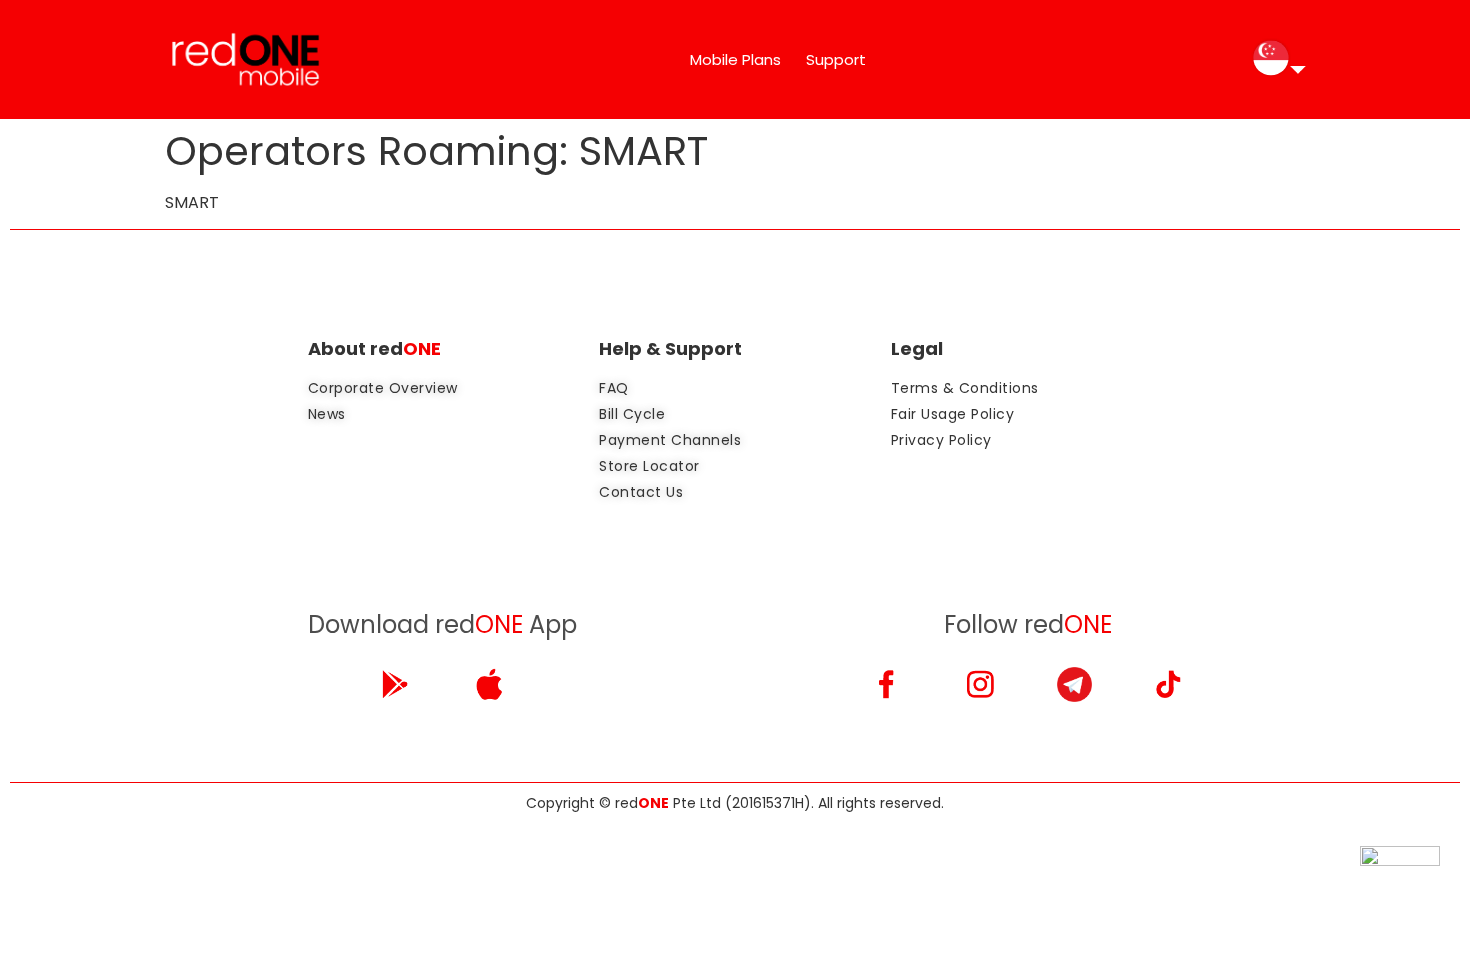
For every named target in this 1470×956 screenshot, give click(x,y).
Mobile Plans (735, 59)
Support (836, 59)
